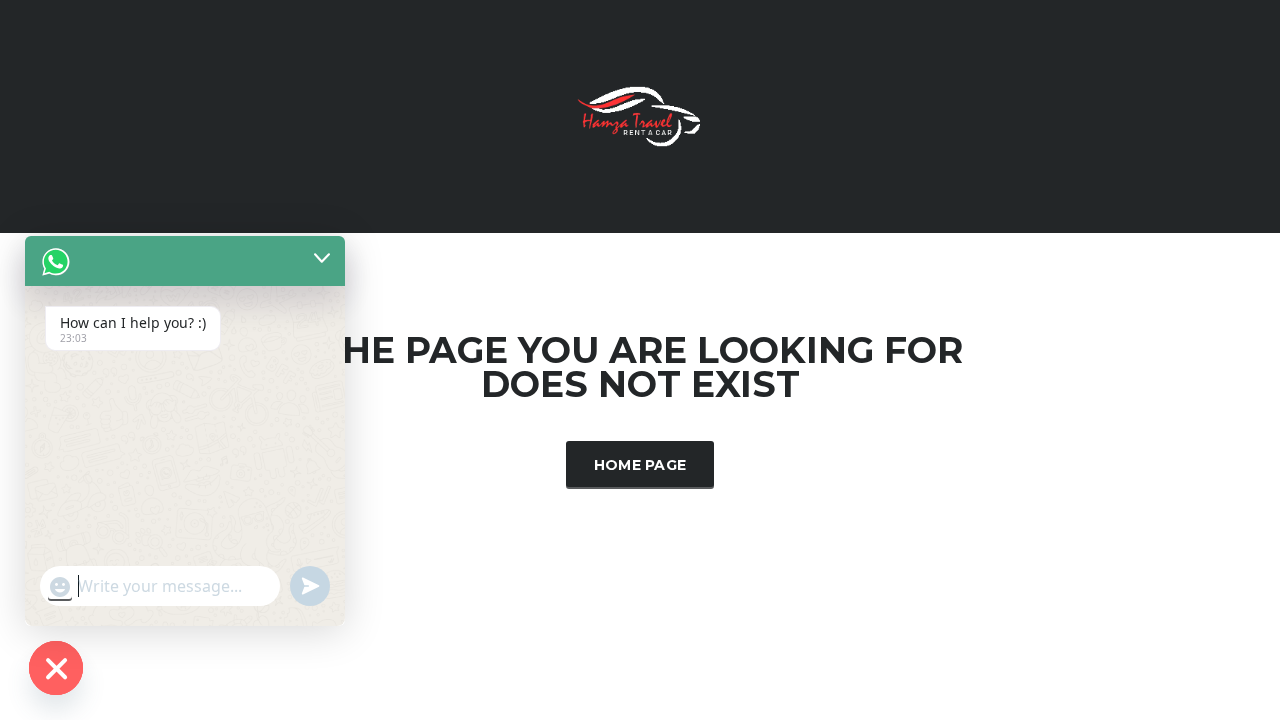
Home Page (640, 465)
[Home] (640, 114)
